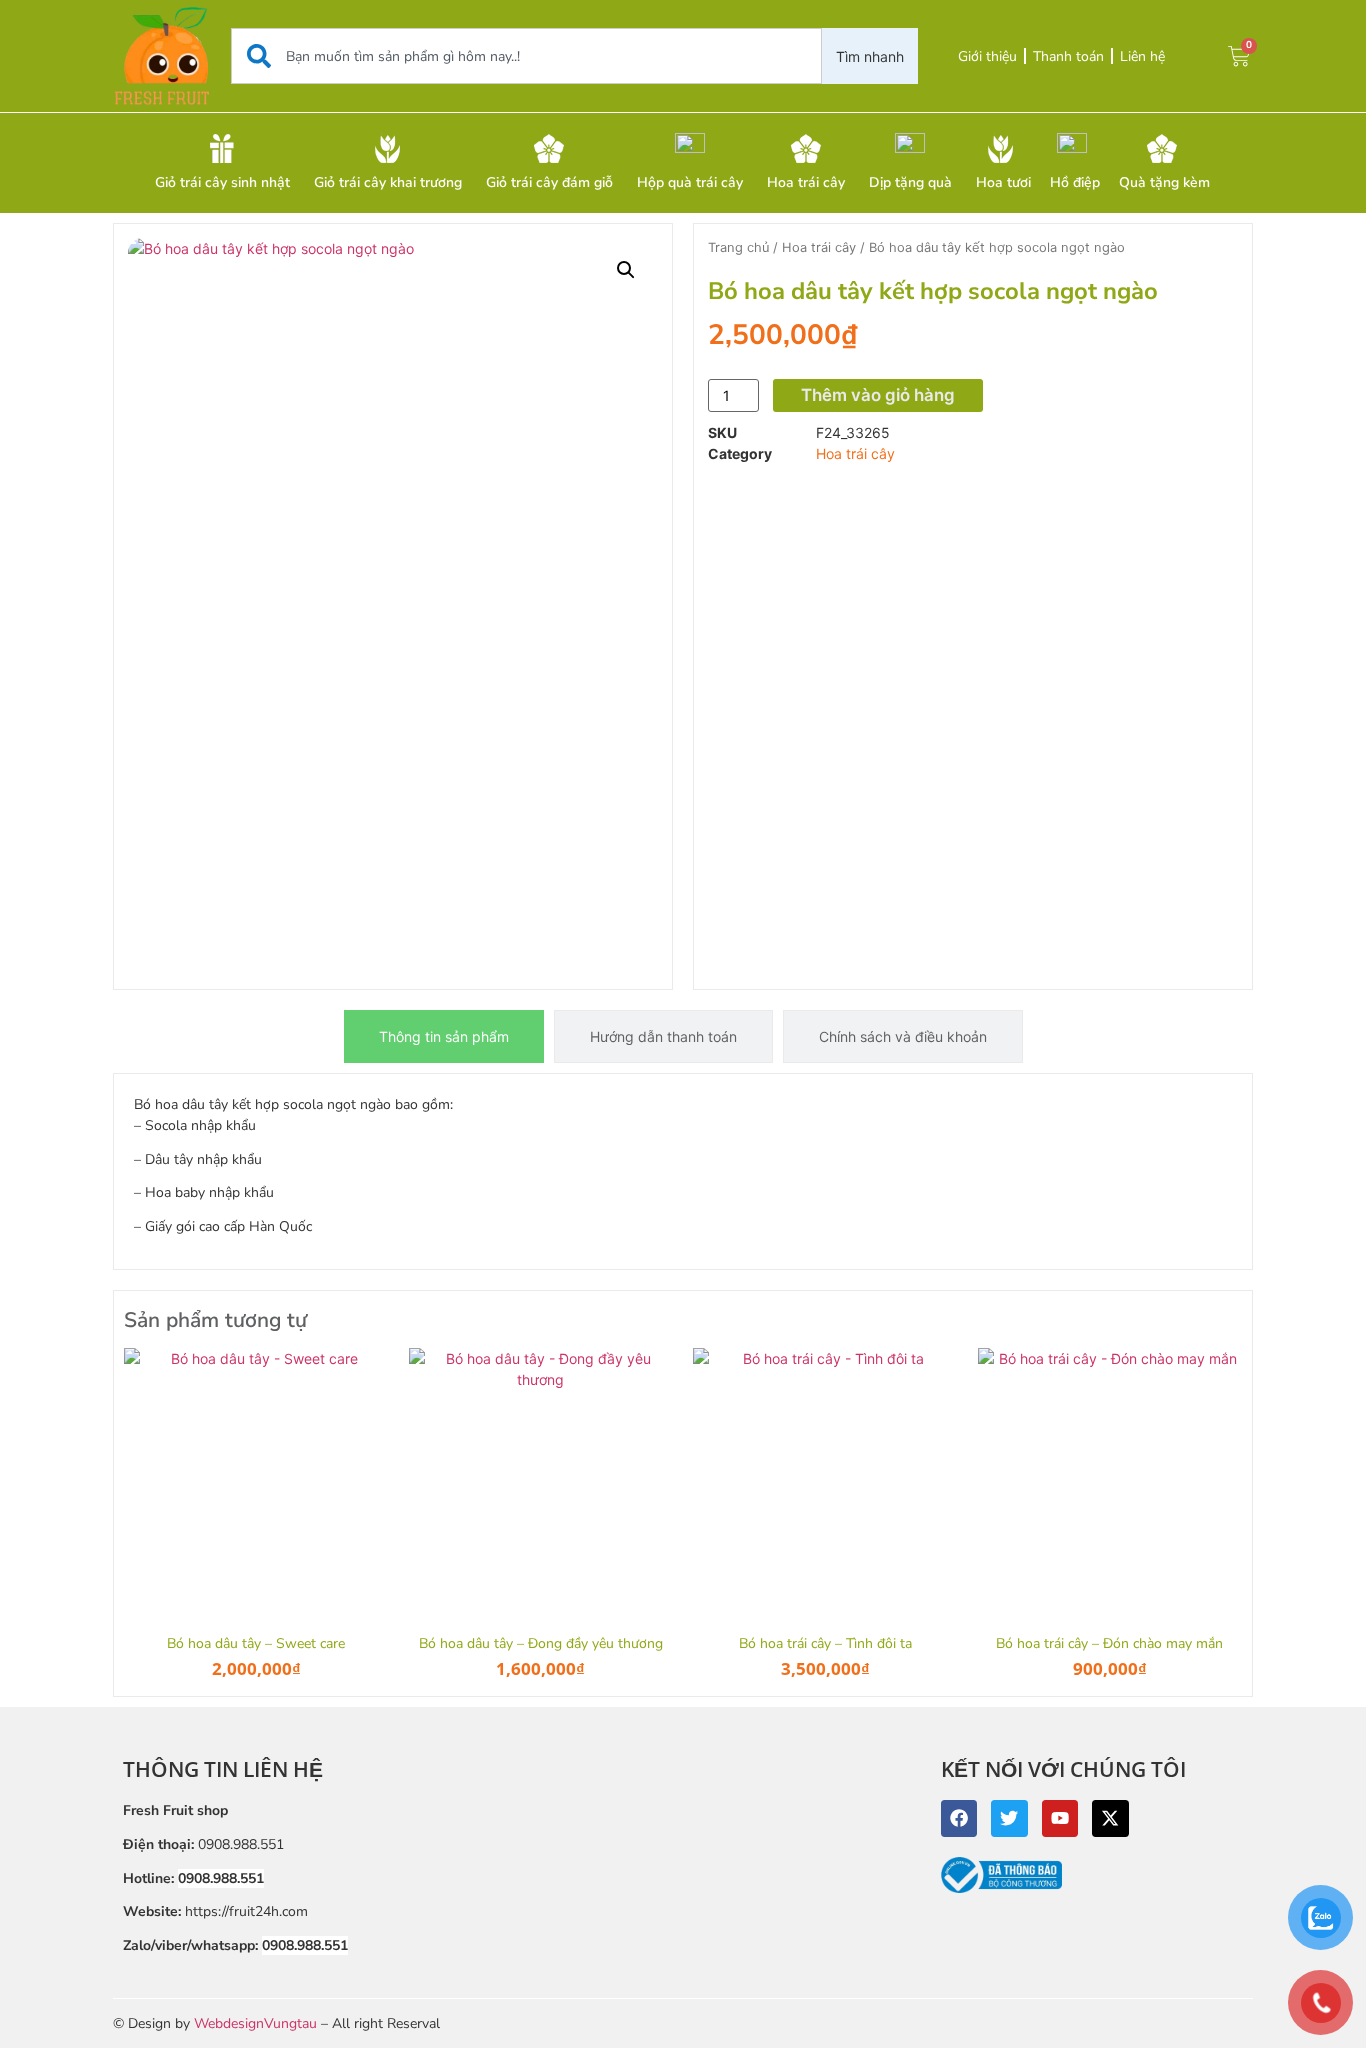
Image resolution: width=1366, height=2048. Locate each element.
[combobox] (526, 56)
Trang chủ (738, 247)
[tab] (444, 1036)
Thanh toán (1068, 56)
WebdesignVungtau (255, 2023)
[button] (626, 270)
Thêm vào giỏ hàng (878, 395)
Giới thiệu (987, 56)
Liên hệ (1142, 56)
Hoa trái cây (819, 247)
